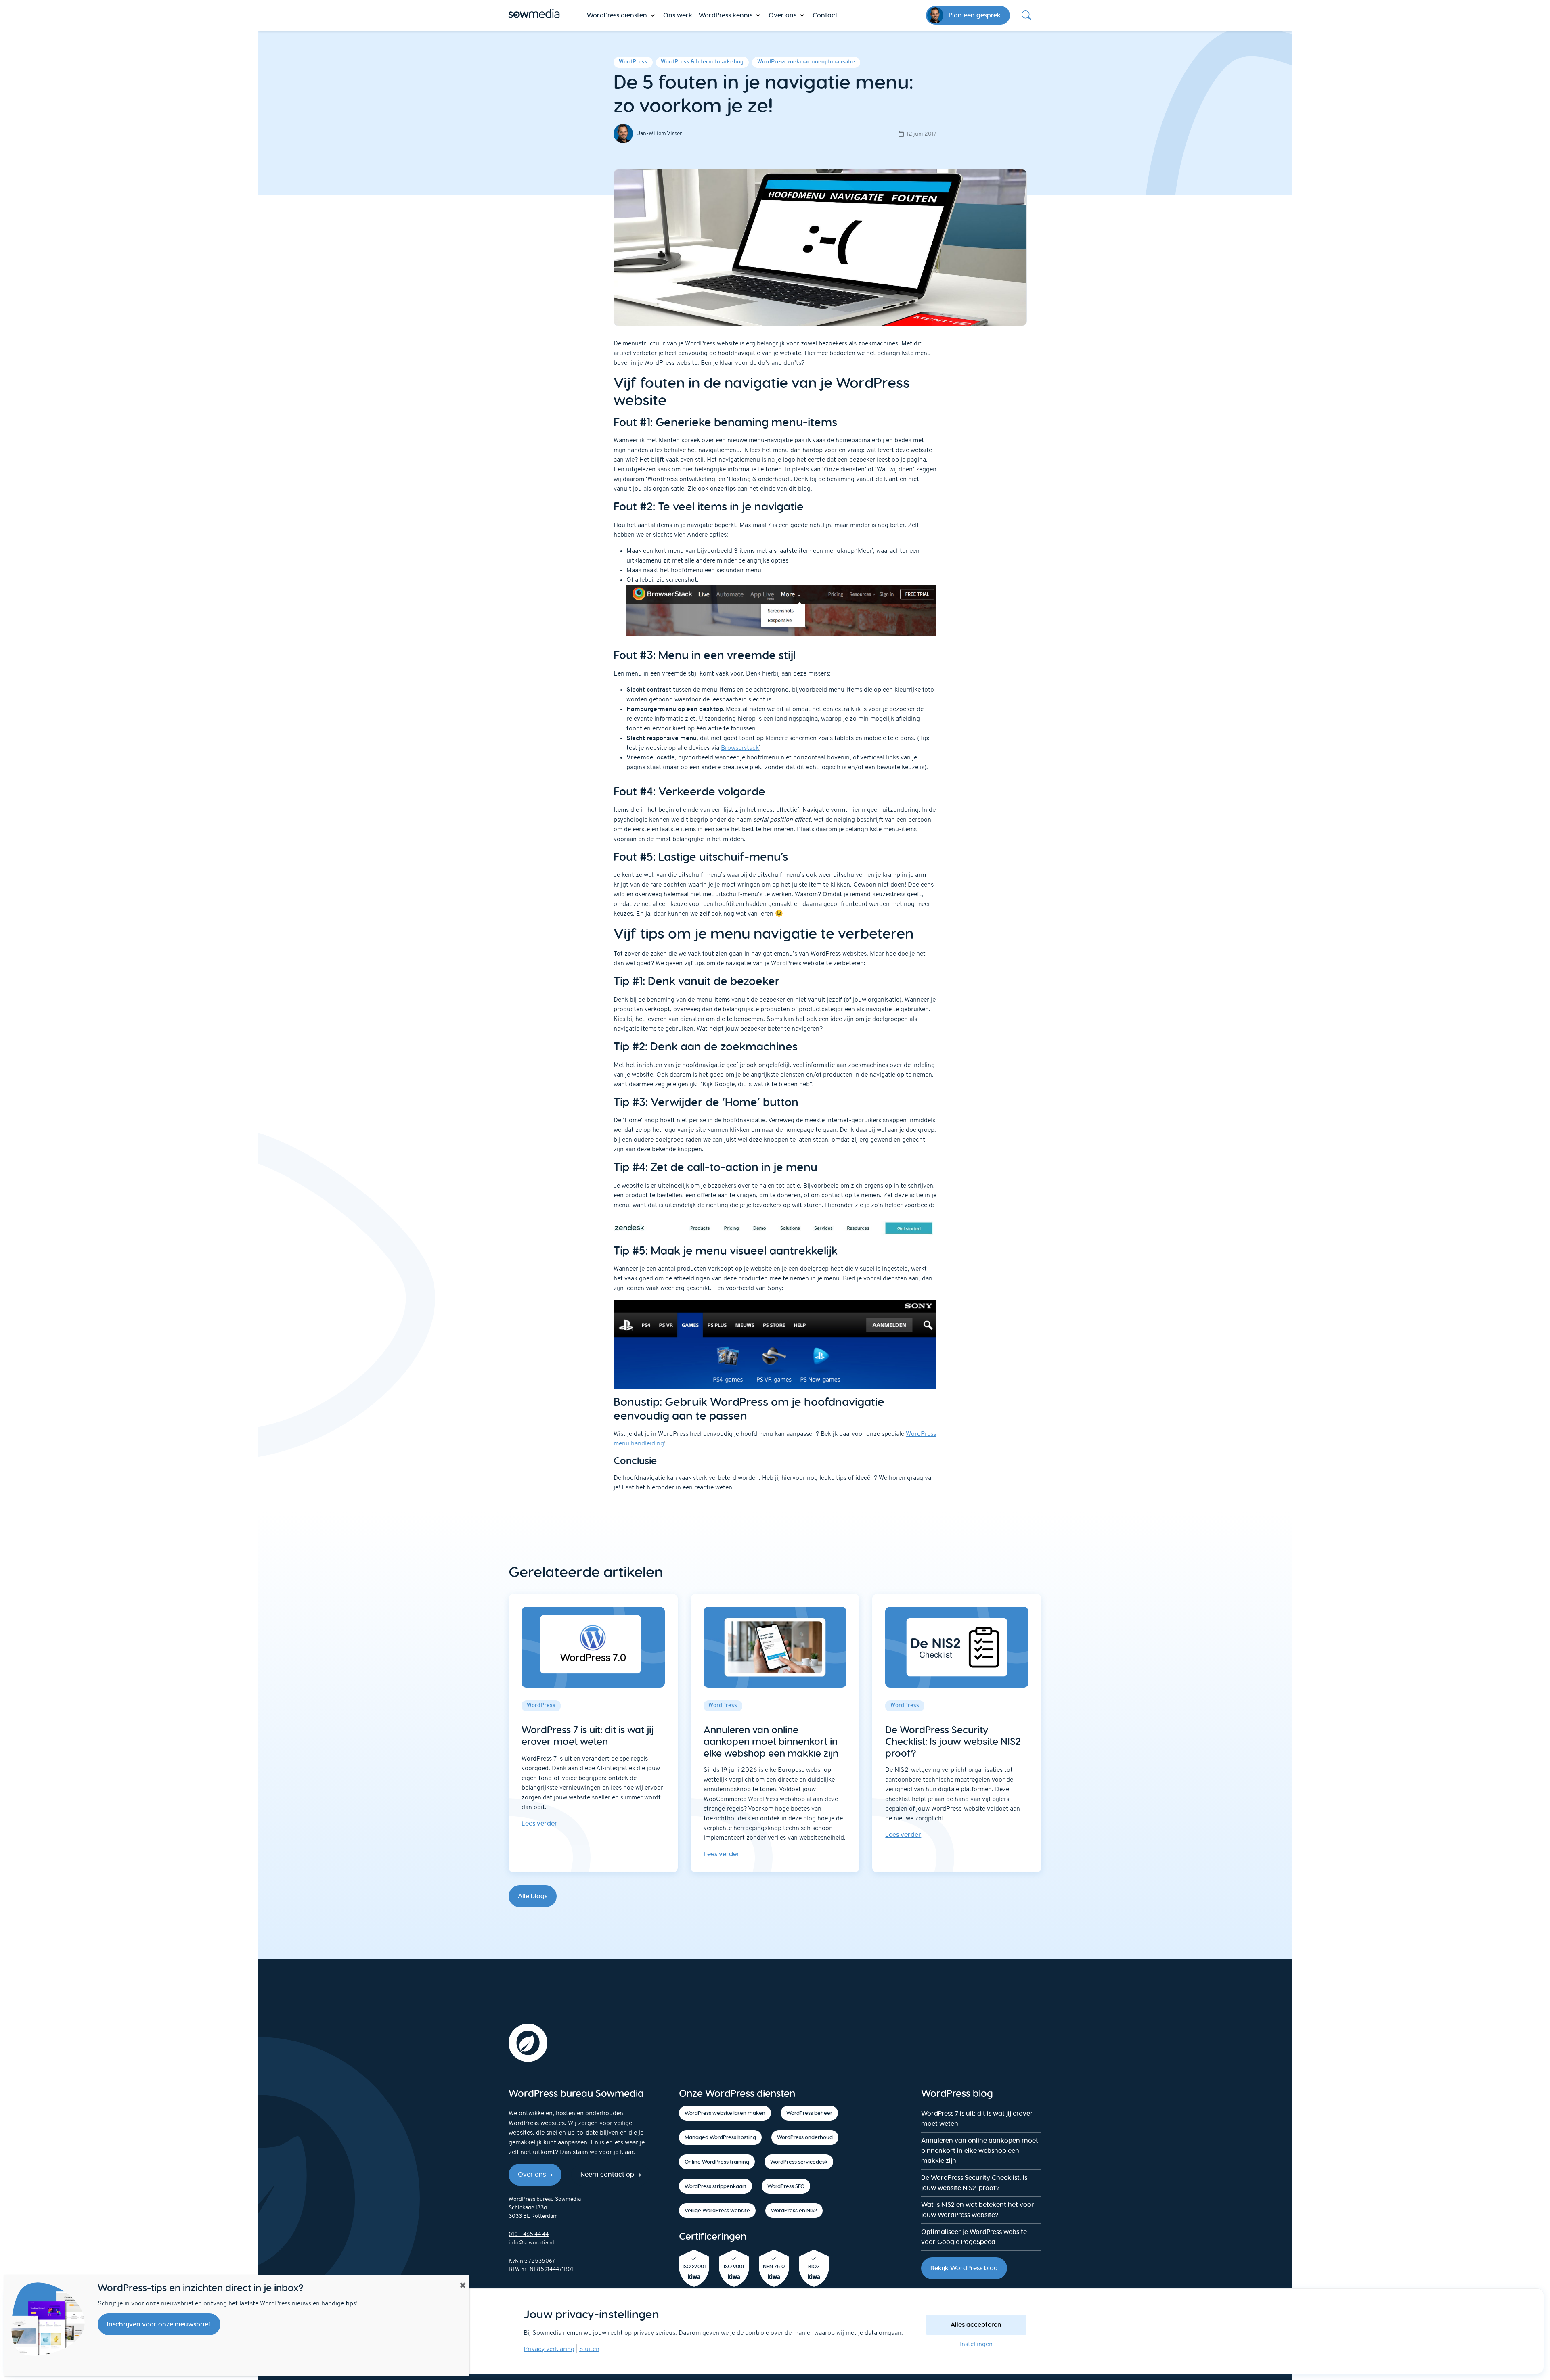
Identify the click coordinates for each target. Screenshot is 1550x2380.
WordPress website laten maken (725, 2113)
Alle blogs (533, 1896)
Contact (825, 15)
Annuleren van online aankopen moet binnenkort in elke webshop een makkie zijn (980, 2151)
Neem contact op (607, 2174)
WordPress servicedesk (799, 2162)
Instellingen (976, 2344)
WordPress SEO (786, 2186)
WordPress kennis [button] (726, 15)
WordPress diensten (617, 15)
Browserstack (740, 748)
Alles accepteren (976, 2325)
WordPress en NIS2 (794, 2210)
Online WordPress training (717, 2162)
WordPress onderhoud (805, 2137)
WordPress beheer (809, 2113)
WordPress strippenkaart (715, 2186)
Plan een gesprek (975, 15)
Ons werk (678, 15)
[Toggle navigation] (1026, 15)
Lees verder (539, 1823)
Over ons (532, 2174)
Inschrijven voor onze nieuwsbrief (159, 2324)
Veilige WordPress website (717, 2210)
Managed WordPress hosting (720, 2137)
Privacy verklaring (549, 2349)
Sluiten (589, 2349)
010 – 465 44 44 (529, 2235)
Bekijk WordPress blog (964, 2268)
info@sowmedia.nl (531, 2243)
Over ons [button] (782, 15)
